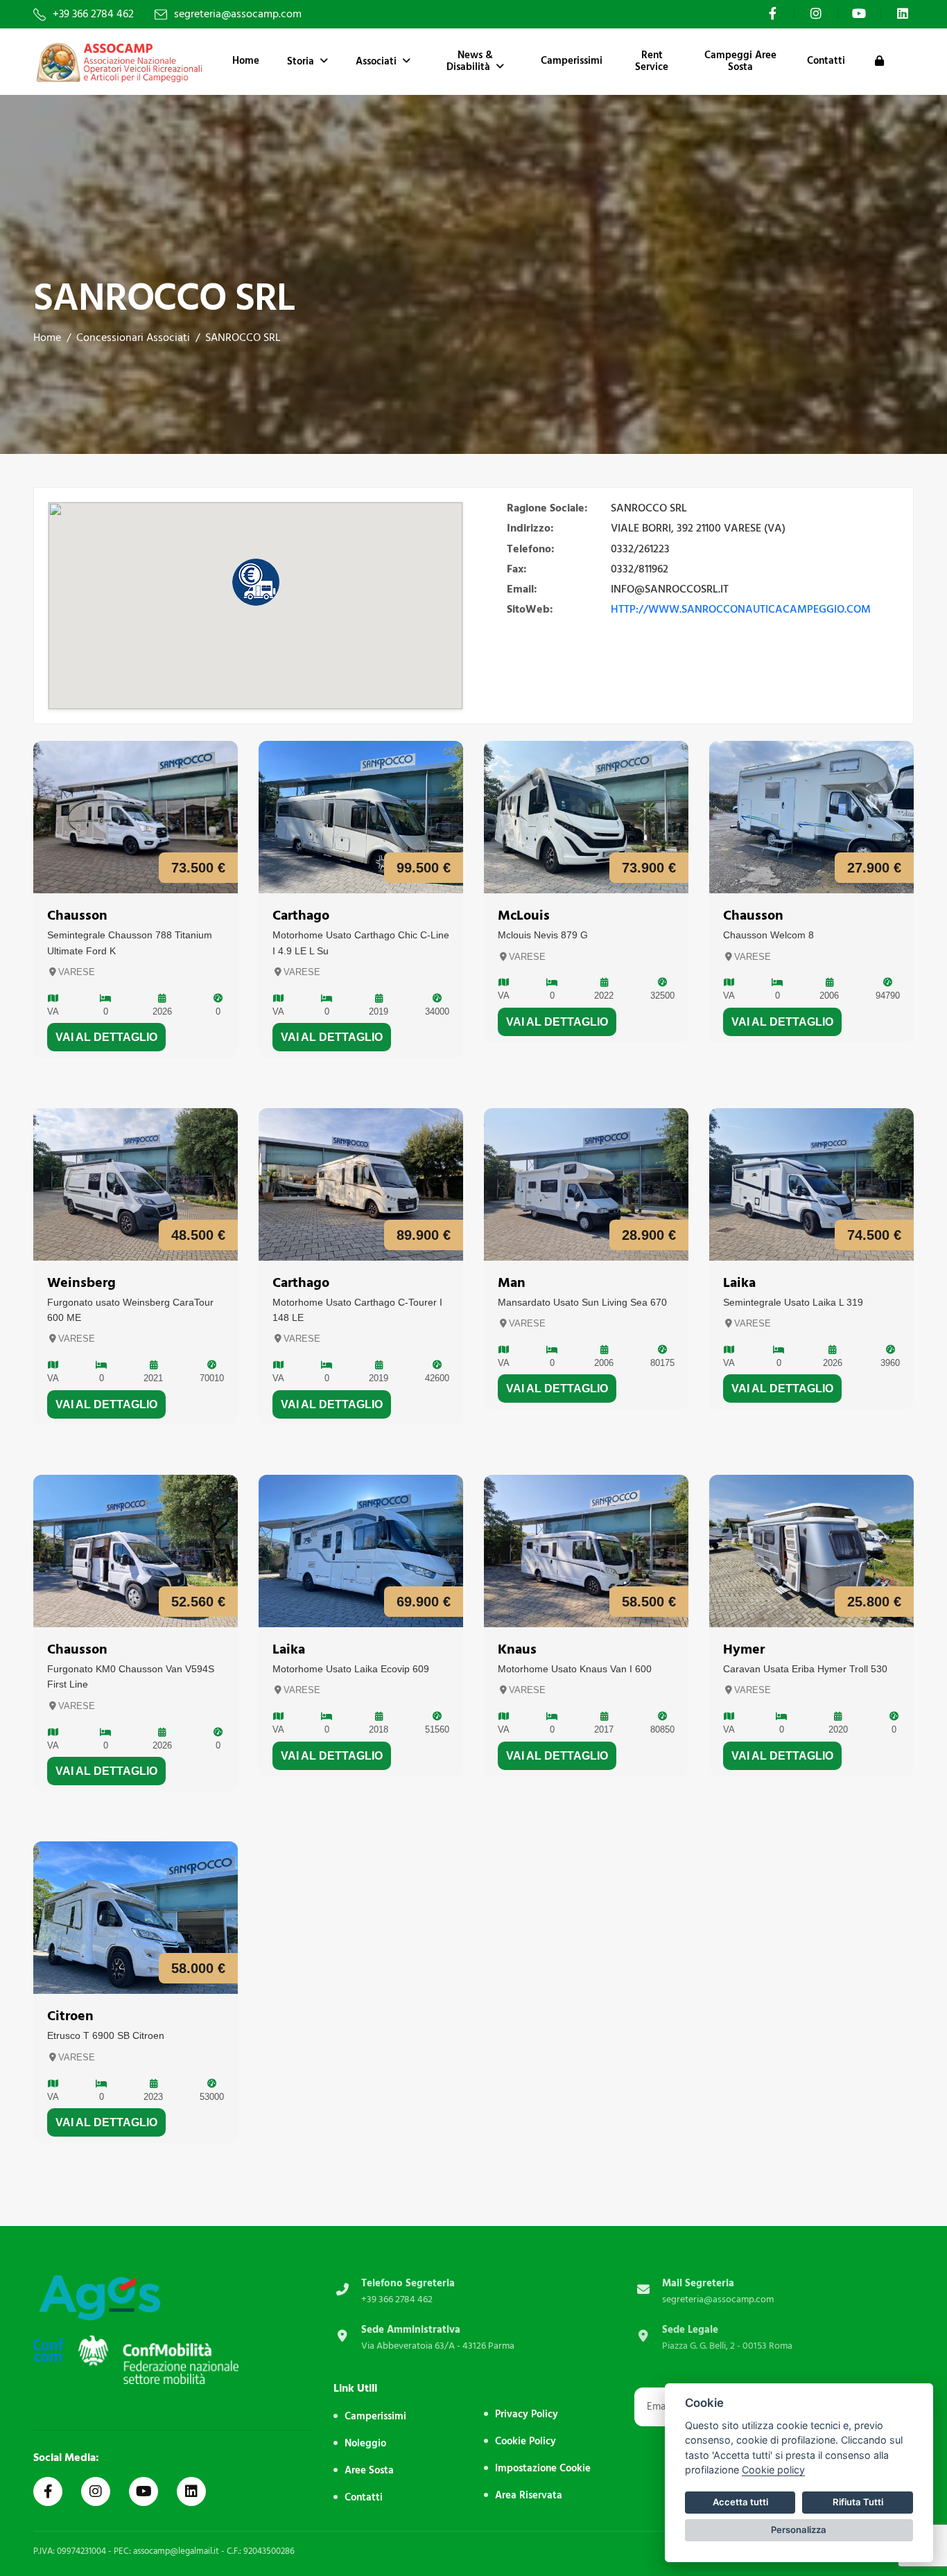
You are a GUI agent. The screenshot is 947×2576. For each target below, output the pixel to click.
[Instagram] (817, 13)
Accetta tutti (740, 2502)
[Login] (879, 62)
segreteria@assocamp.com (238, 14)
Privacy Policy (527, 2414)
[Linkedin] (904, 13)
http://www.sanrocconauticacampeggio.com (741, 609)
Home (246, 61)
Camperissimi (572, 61)
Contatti (826, 61)
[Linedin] (191, 2491)
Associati (376, 61)
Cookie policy (773, 2470)
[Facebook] (774, 13)
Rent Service (652, 61)
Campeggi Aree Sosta (740, 61)
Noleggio (365, 2443)
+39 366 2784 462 (93, 14)
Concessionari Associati (133, 338)
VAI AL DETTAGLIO (106, 1037)
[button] (256, 582)
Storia (301, 61)
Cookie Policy (525, 2441)
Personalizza (799, 2530)
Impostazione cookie (543, 2468)
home (47, 338)
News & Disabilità (470, 61)
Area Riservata (529, 2495)
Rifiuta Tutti (858, 2502)
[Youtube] (861, 13)
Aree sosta (369, 2470)
